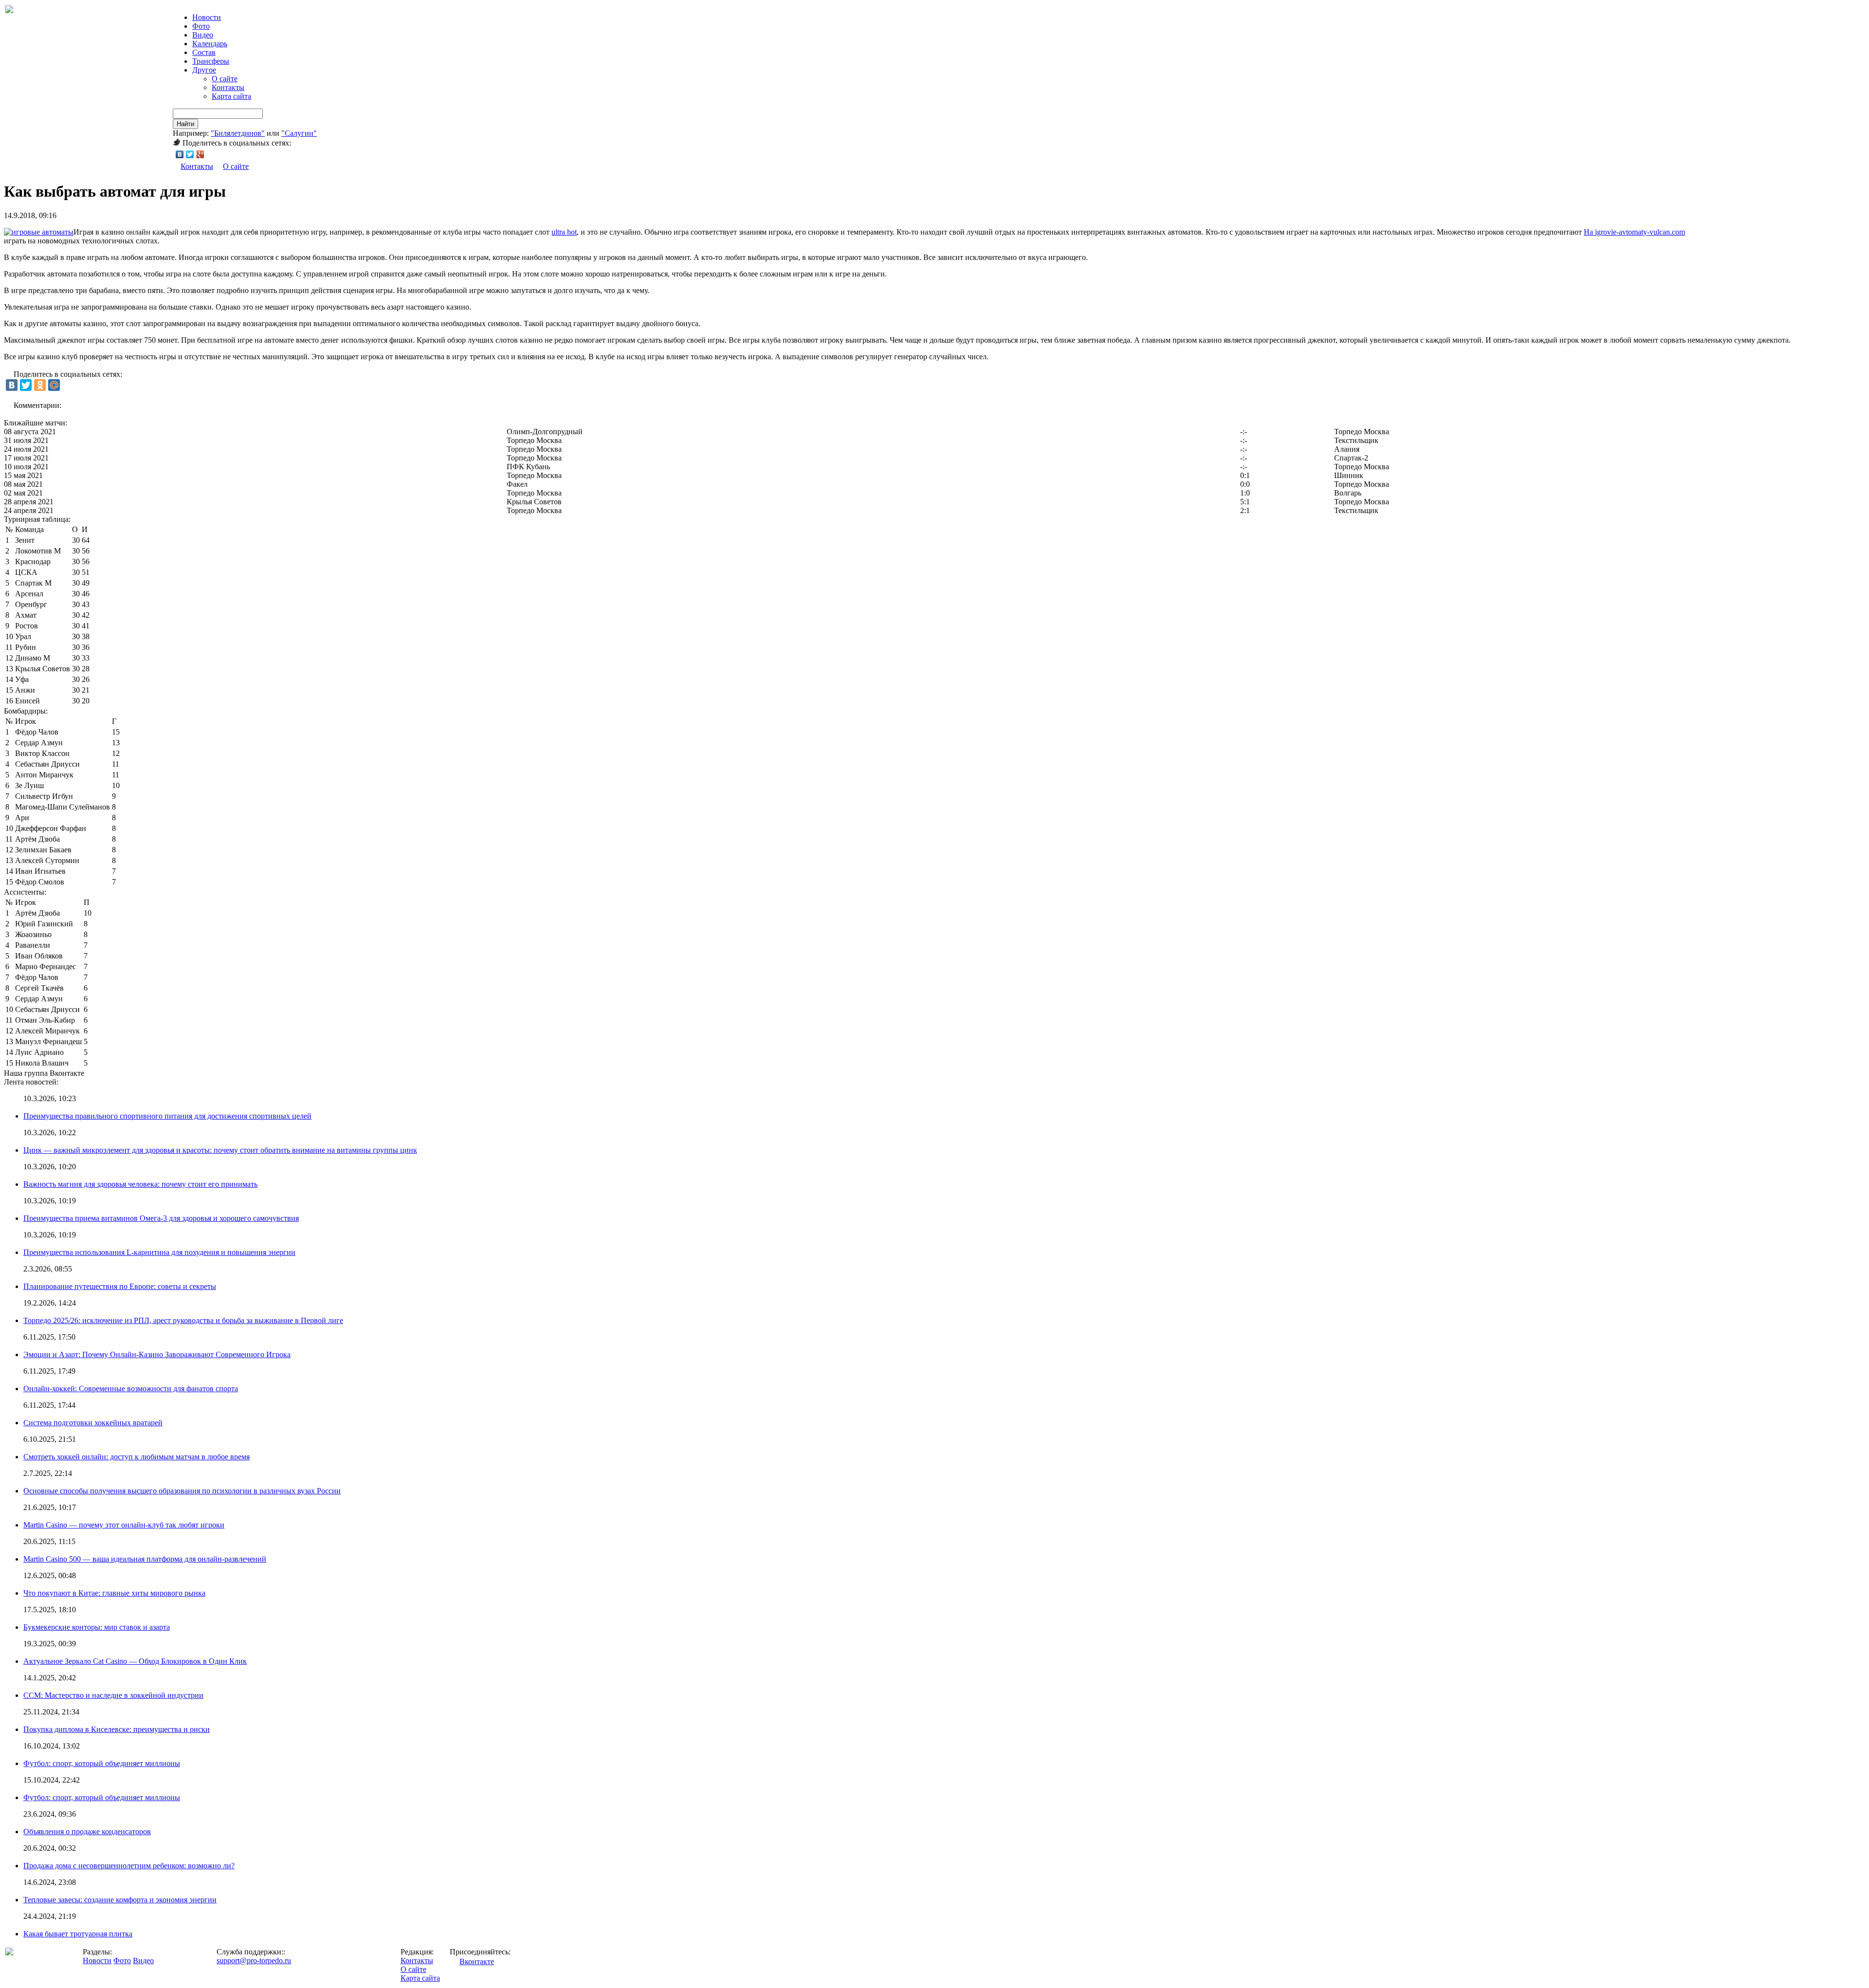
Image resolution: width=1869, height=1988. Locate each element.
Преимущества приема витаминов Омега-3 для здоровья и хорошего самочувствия (161, 1218)
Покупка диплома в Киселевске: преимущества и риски (117, 1729)
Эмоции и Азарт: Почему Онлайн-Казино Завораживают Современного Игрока (157, 1354)
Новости (97, 1960)
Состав (204, 52)
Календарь (210, 44)
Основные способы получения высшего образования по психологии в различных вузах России (182, 1491)
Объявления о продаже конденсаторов (87, 1832)
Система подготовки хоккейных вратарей (93, 1423)
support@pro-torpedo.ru (254, 1960)
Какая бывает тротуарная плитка (78, 1934)
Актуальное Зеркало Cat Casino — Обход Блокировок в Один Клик (135, 1661)
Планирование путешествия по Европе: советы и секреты (120, 1286)
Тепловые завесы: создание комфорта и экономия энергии (120, 1900)
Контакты (228, 87)
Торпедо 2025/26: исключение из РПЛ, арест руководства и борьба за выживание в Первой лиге (183, 1320)
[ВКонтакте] (180, 154)
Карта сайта (231, 96)
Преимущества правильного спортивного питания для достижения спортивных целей (167, 1116)
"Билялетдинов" (238, 133)
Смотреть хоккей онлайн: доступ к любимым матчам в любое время (137, 1457)
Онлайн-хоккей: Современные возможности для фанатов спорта (131, 1389)
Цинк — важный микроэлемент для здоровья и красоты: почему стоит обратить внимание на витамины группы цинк (220, 1150)
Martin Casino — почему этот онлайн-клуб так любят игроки (124, 1525)
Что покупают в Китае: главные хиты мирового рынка (114, 1593)
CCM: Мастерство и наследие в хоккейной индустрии (113, 1695)
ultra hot (564, 232)
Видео (203, 35)
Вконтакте (477, 1961)
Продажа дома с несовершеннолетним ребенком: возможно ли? (129, 1866)
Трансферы (211, 61)
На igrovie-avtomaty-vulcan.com (1634, 232)
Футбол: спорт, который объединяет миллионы (102, 1763)
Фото (201, 26)
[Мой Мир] (54, 385)
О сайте (225, 79)
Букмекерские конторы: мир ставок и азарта (97, 1627)
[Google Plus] (200, 154)
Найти (185, 124)
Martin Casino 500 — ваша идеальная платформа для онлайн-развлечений (145, 1559)
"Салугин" (299, 133)
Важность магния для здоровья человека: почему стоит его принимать (140, 1184)
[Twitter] (190, 154)
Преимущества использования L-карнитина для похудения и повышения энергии (159, 1252)
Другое (204, 70)
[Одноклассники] (40, 385)
